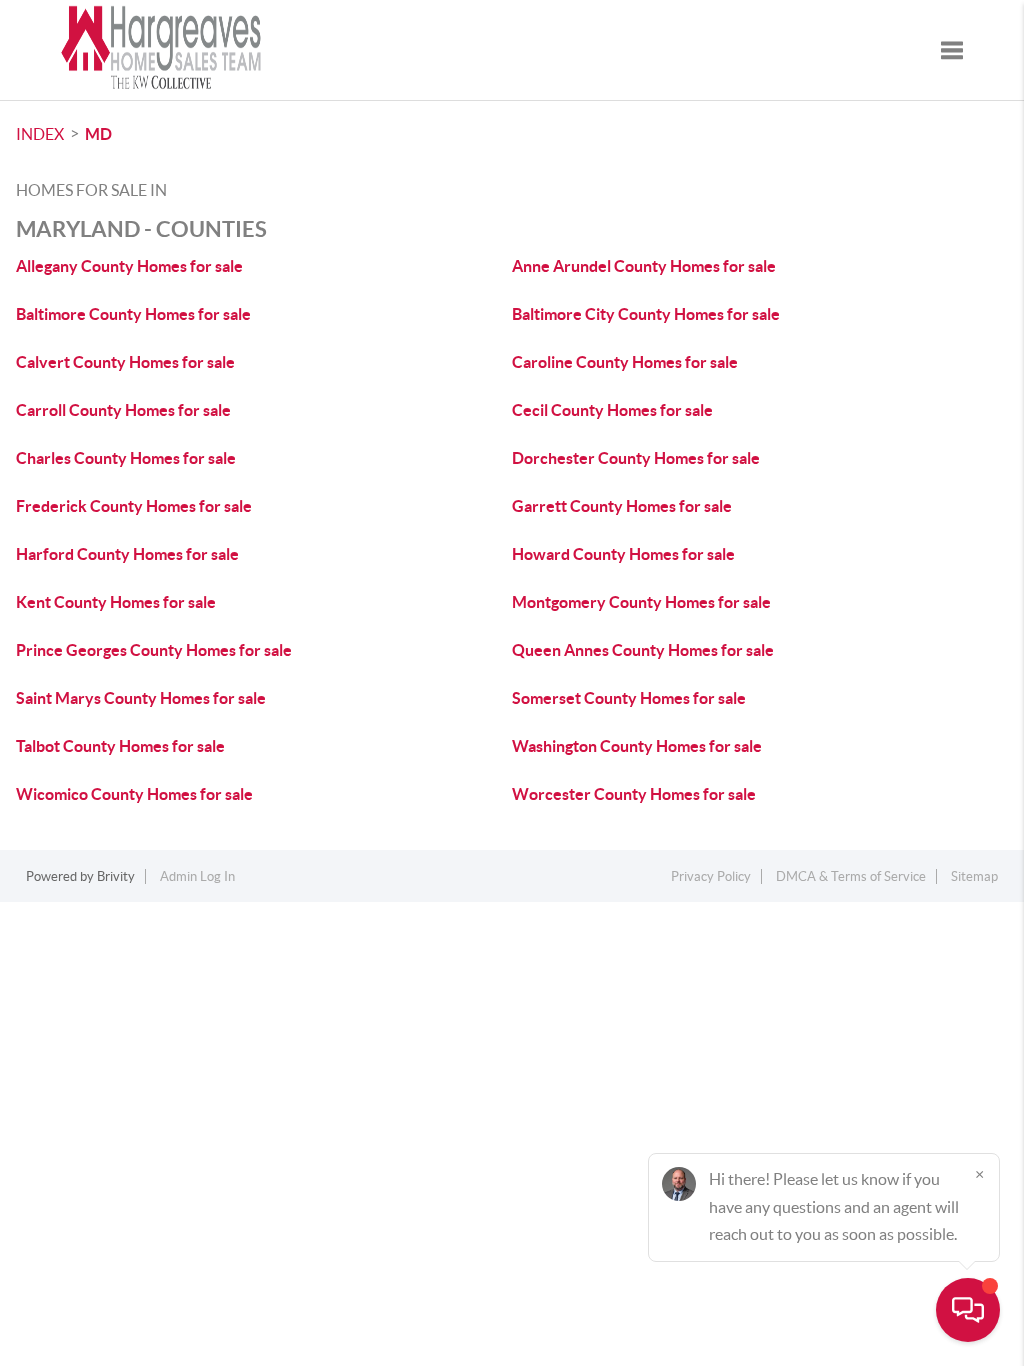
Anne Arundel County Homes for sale (644, 266)
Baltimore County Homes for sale (133, 314)
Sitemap (974, 876)
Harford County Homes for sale (127, 554)
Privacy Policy (711, 876)
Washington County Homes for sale (637, 746)
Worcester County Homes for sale (634, 794)
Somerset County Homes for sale (629, 698)
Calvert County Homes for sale (125, 362)
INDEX (40, 134)
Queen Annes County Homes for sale (643, 650)
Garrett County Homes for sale (622, 506)
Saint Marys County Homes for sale (141, 698)
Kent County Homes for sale (116, 602)
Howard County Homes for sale (623, 554)
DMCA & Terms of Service (851, 876)
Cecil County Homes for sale (612, 410)
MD (98, 134)
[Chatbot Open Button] (968, 1310)
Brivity (116, 876)
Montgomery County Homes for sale (641, 602)
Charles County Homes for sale (126, 458)
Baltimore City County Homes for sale (646, 314)
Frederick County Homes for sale (134, 506)
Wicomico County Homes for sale (134, 794)
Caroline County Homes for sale (625, 362)
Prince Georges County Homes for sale (154, 650)
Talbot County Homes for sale (120, 746)
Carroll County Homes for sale (123, 410)
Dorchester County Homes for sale (636, 458)
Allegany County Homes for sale (129, 266)
